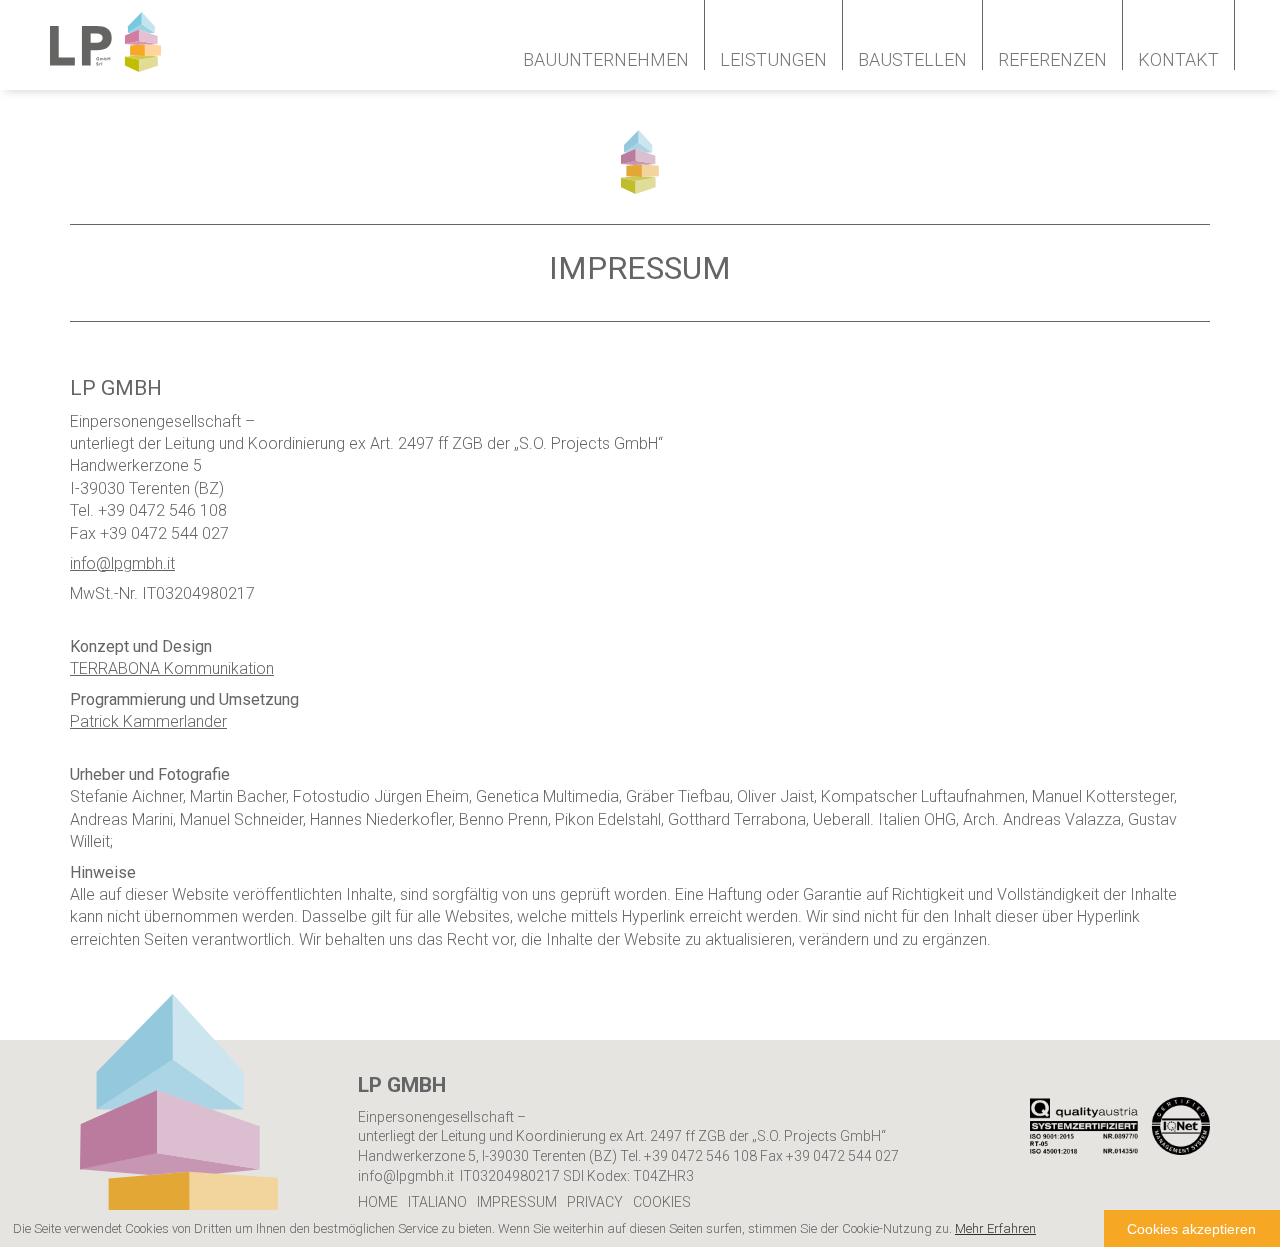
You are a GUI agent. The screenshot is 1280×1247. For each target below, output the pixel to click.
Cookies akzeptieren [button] (1191, 1229)
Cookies (662, 1202)
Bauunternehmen (606, 59)
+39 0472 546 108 (700, 1156)
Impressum (517, 1202)
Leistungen (773, 59)
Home (378, 1202)
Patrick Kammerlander (148, 721)
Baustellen (912, 59)
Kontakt (1178, 59)
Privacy (595, 1202)
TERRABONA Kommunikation (172, 668)
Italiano (437, 1202)
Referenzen (1052, 59)
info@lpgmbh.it (122, 563)
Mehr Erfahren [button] (995, 1228)
